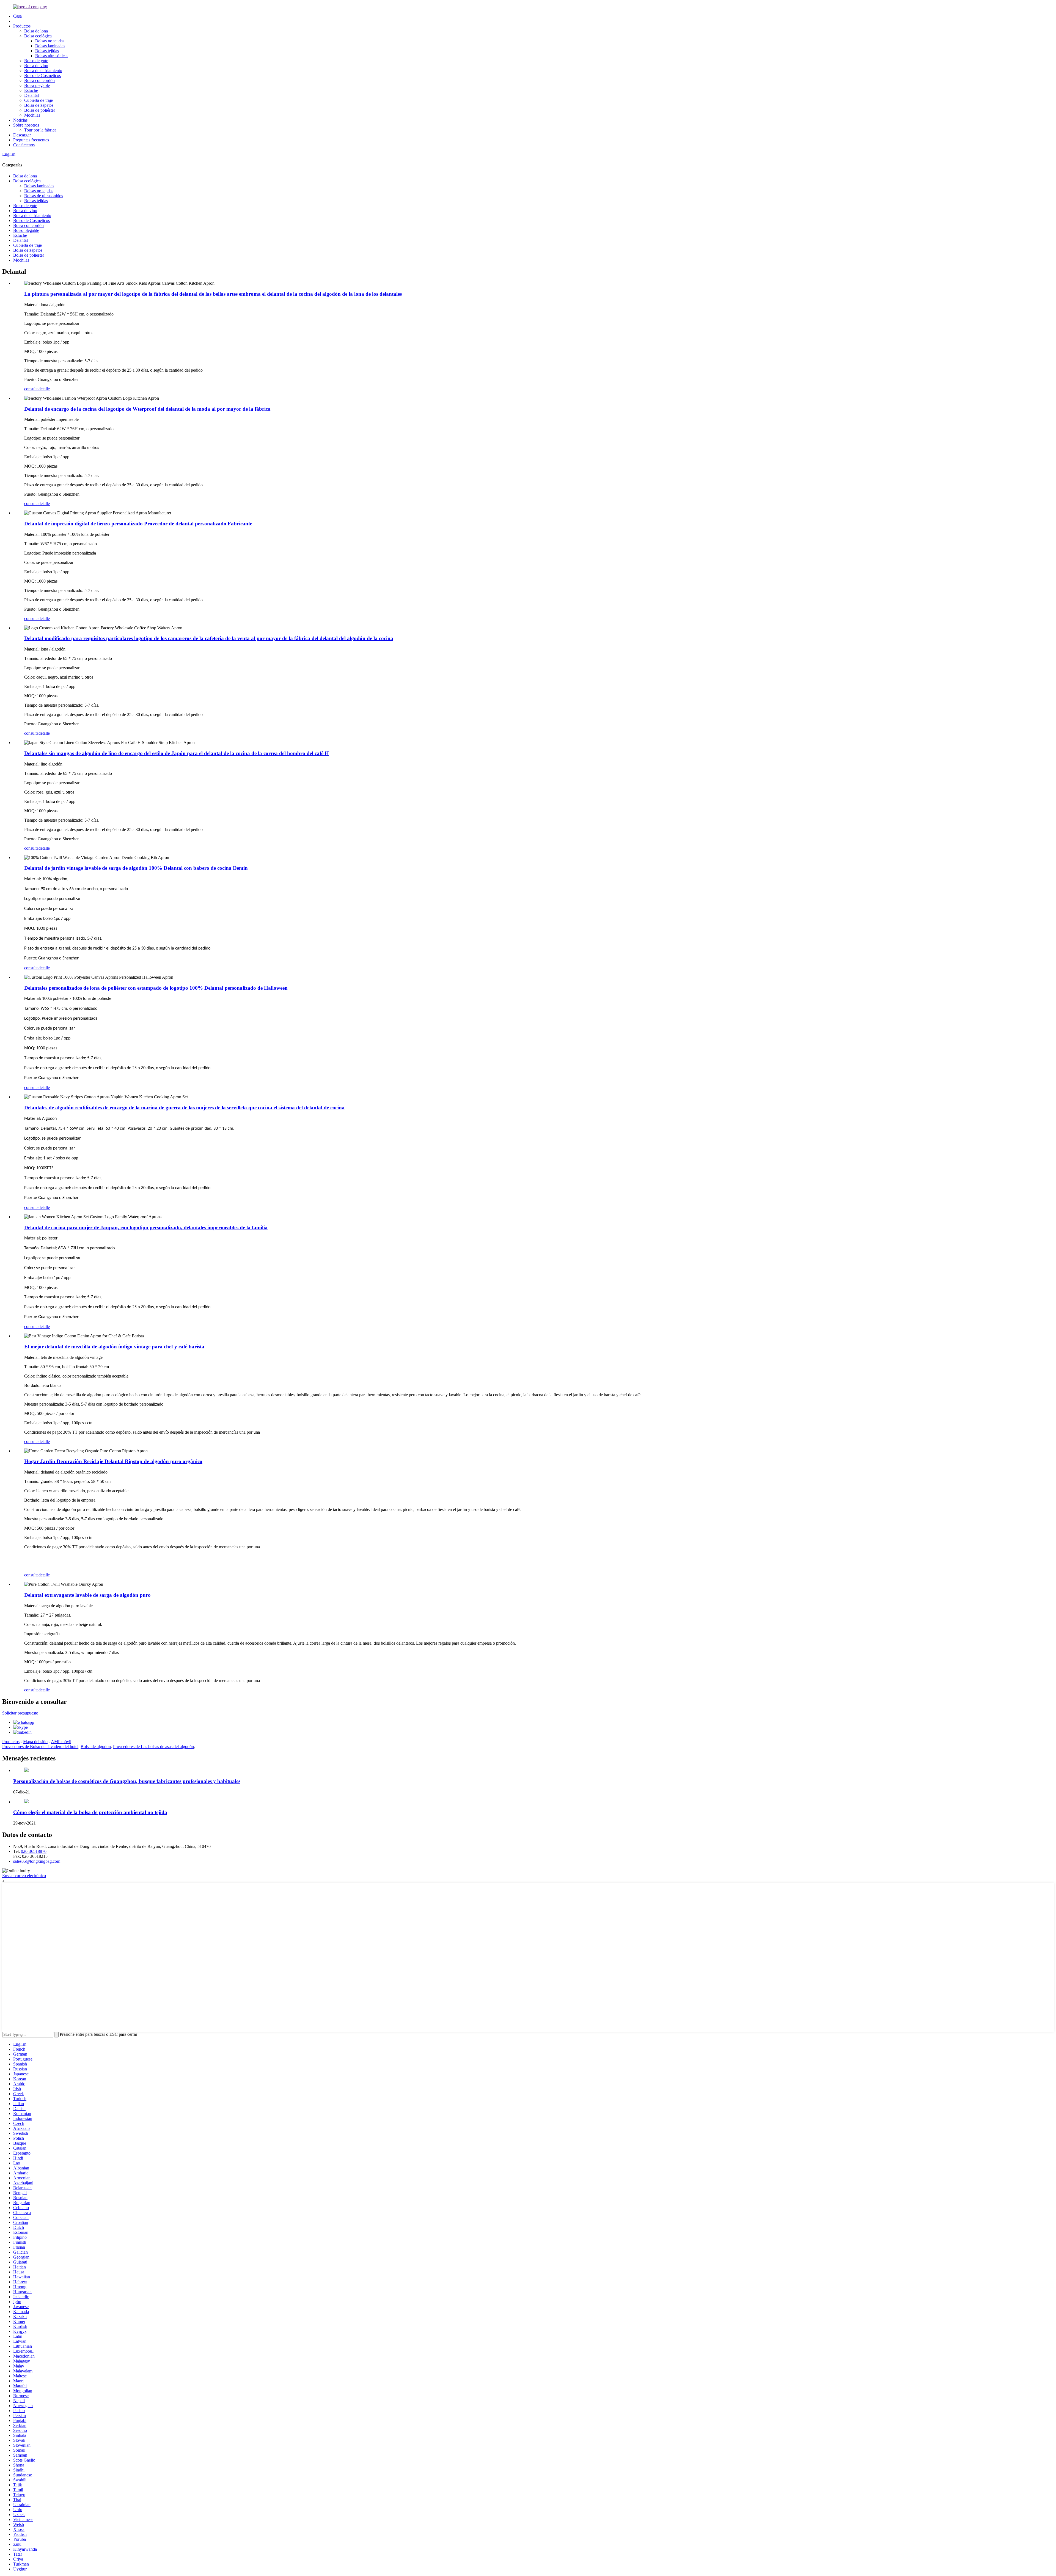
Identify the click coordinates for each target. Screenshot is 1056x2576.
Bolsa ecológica (38, 36)
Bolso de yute (36, 61)
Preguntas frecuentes (31, 140)
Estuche (31, 90)
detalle (44, 389)
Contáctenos (24, 145)
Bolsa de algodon (96, 1747)
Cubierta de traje (38, 100)
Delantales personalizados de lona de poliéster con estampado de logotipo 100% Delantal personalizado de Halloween (156, 988)
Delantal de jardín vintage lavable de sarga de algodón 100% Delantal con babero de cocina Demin (136, 868)
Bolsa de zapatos (39, 105)
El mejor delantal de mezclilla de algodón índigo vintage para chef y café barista (114, 1347)
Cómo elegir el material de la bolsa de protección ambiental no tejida (90, 1812)
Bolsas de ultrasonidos (44, 196)
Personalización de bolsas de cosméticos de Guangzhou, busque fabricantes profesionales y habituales (127, 1781)
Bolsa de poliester (29, 255)
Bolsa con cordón (39, 80)
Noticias (20, 120)
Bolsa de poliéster (40, 110)
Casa (17, 16)
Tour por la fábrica (40, 130)
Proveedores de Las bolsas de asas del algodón (153, 1747)
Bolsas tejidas (47, 51)
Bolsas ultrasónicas (52, 56)
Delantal (31, 95)
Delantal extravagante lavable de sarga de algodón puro (87, 1595)
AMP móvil (61, 1742)
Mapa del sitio (35, 1742)
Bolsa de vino (36, 66)
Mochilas (32, 115)
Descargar (22, 135)
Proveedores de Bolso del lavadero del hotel (40, 1747)
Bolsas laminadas (50, 46)
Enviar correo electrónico (24, 1876)
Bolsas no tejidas (50, 41)
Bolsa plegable (37, 85)
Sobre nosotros (26, 125)
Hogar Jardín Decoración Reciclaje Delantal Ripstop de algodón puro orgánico (113, 1461)
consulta (31, 389)
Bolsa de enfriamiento (43, 71)
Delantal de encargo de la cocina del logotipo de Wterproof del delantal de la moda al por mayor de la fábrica (147, 409)
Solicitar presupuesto (20, 1713)
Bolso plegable (26, 230)
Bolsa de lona (36, 31)
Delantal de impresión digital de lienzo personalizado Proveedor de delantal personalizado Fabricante (138, 524)
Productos (22, 26)
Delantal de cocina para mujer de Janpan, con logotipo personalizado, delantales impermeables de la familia (146, 1227)
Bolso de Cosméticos (42, 76)
